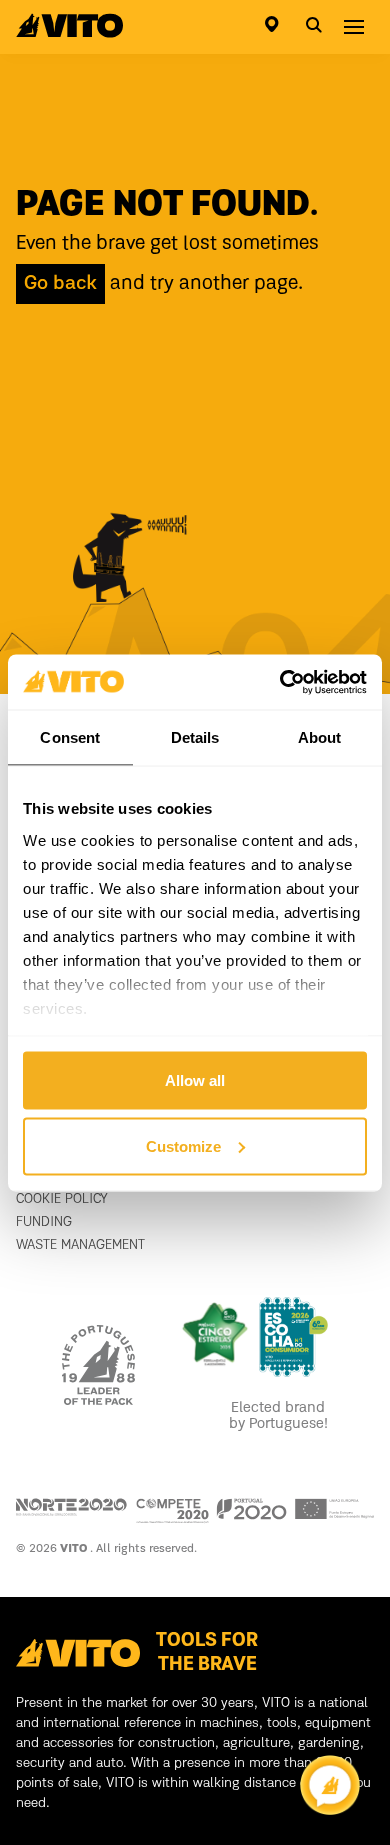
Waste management (80, 1245)
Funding (44, 1222)
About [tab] (320, 737)
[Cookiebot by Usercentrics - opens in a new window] (280, 682)
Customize (183, 1145)
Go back (60, 284)
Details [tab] (195, 737)
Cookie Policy (62, 1199)
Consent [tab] (70, 737)
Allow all (195, 1080)
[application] (330, 1785)
